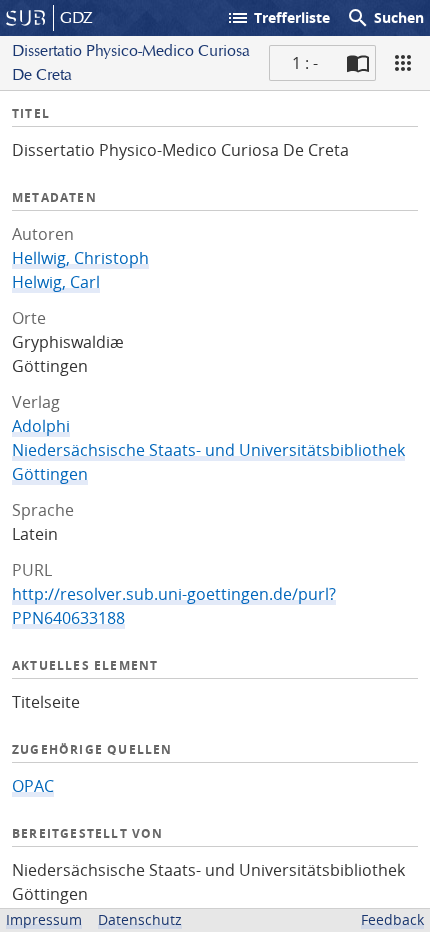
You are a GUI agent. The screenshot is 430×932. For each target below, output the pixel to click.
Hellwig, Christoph (80, 258)
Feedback (392, 919)
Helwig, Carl (56, 282)
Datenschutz (140, 919)
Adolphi (41, 426)
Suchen (385, 18)
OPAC (33, 786)
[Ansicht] (403, 63)
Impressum (44, 919)
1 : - (305, 63)
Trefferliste (278, 18)
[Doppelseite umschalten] (358, 63)
